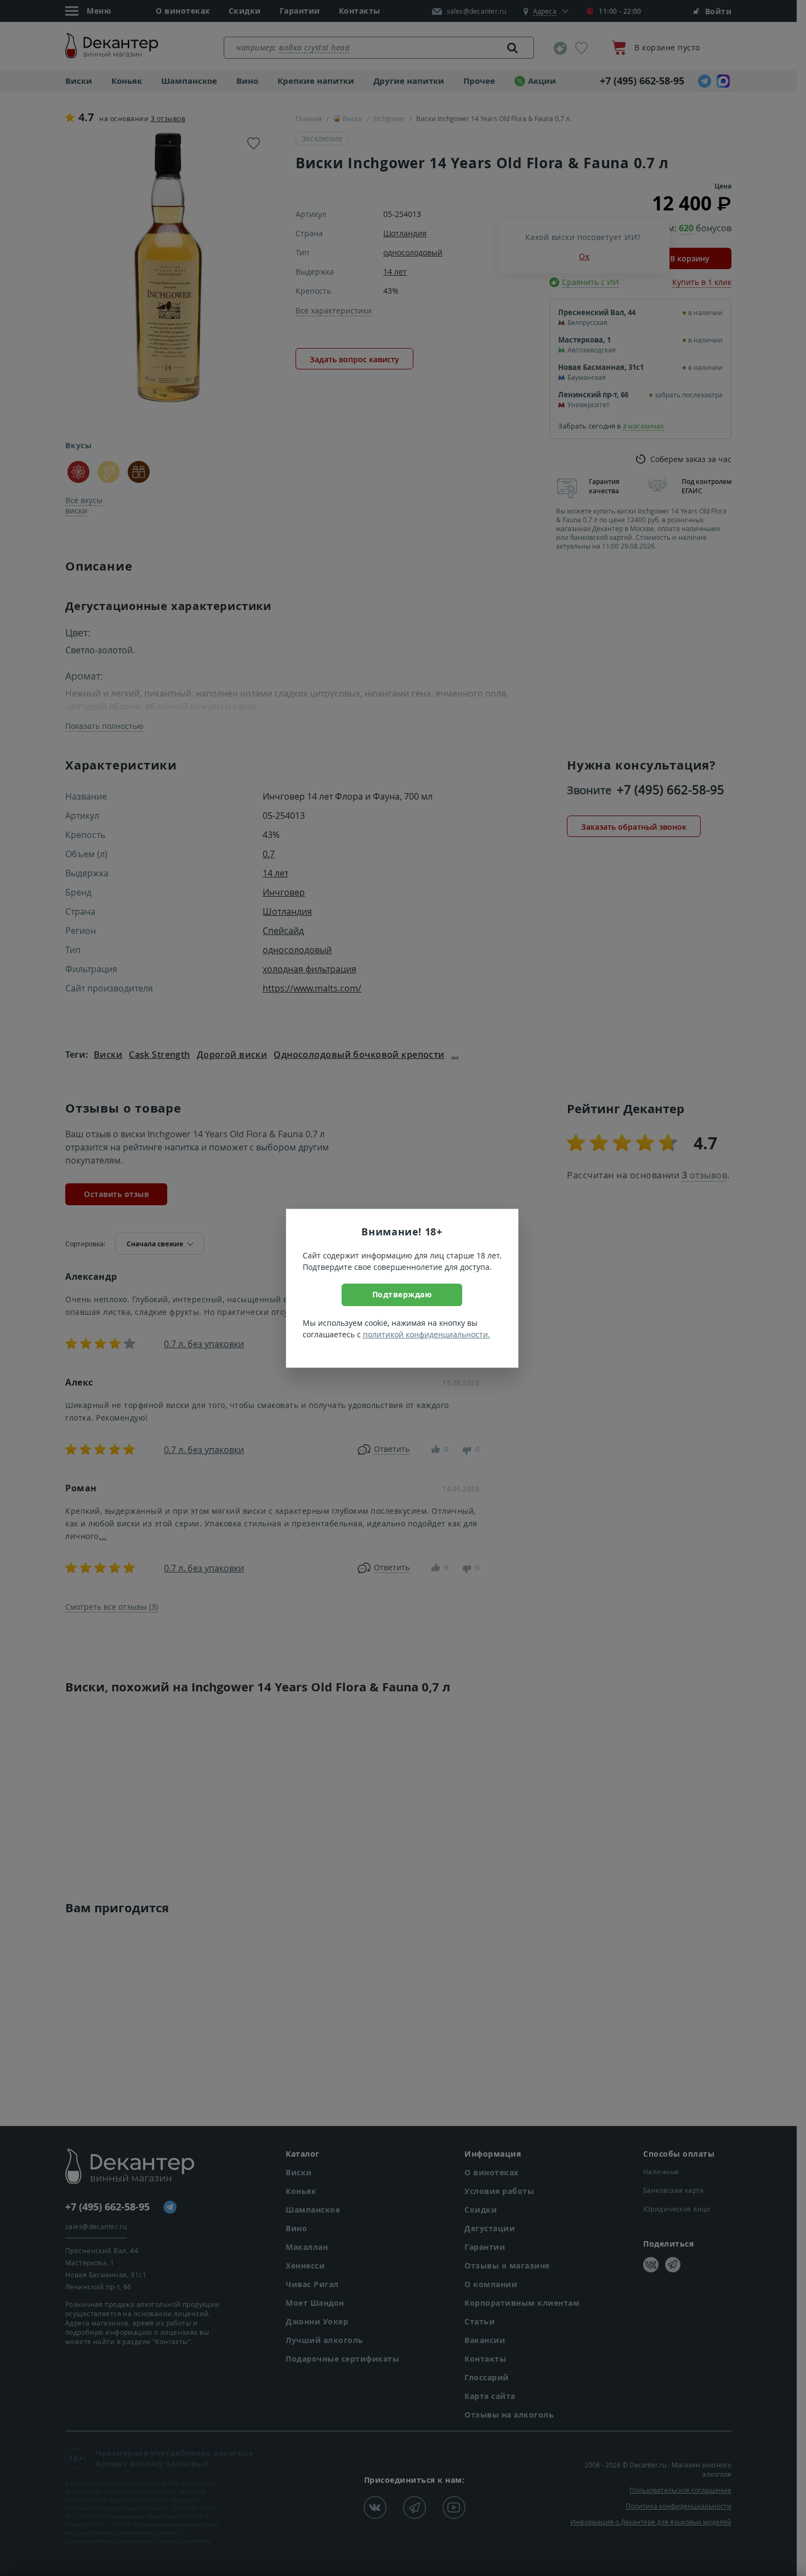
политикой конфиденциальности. (427, 1334)
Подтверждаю (402, 1294)
